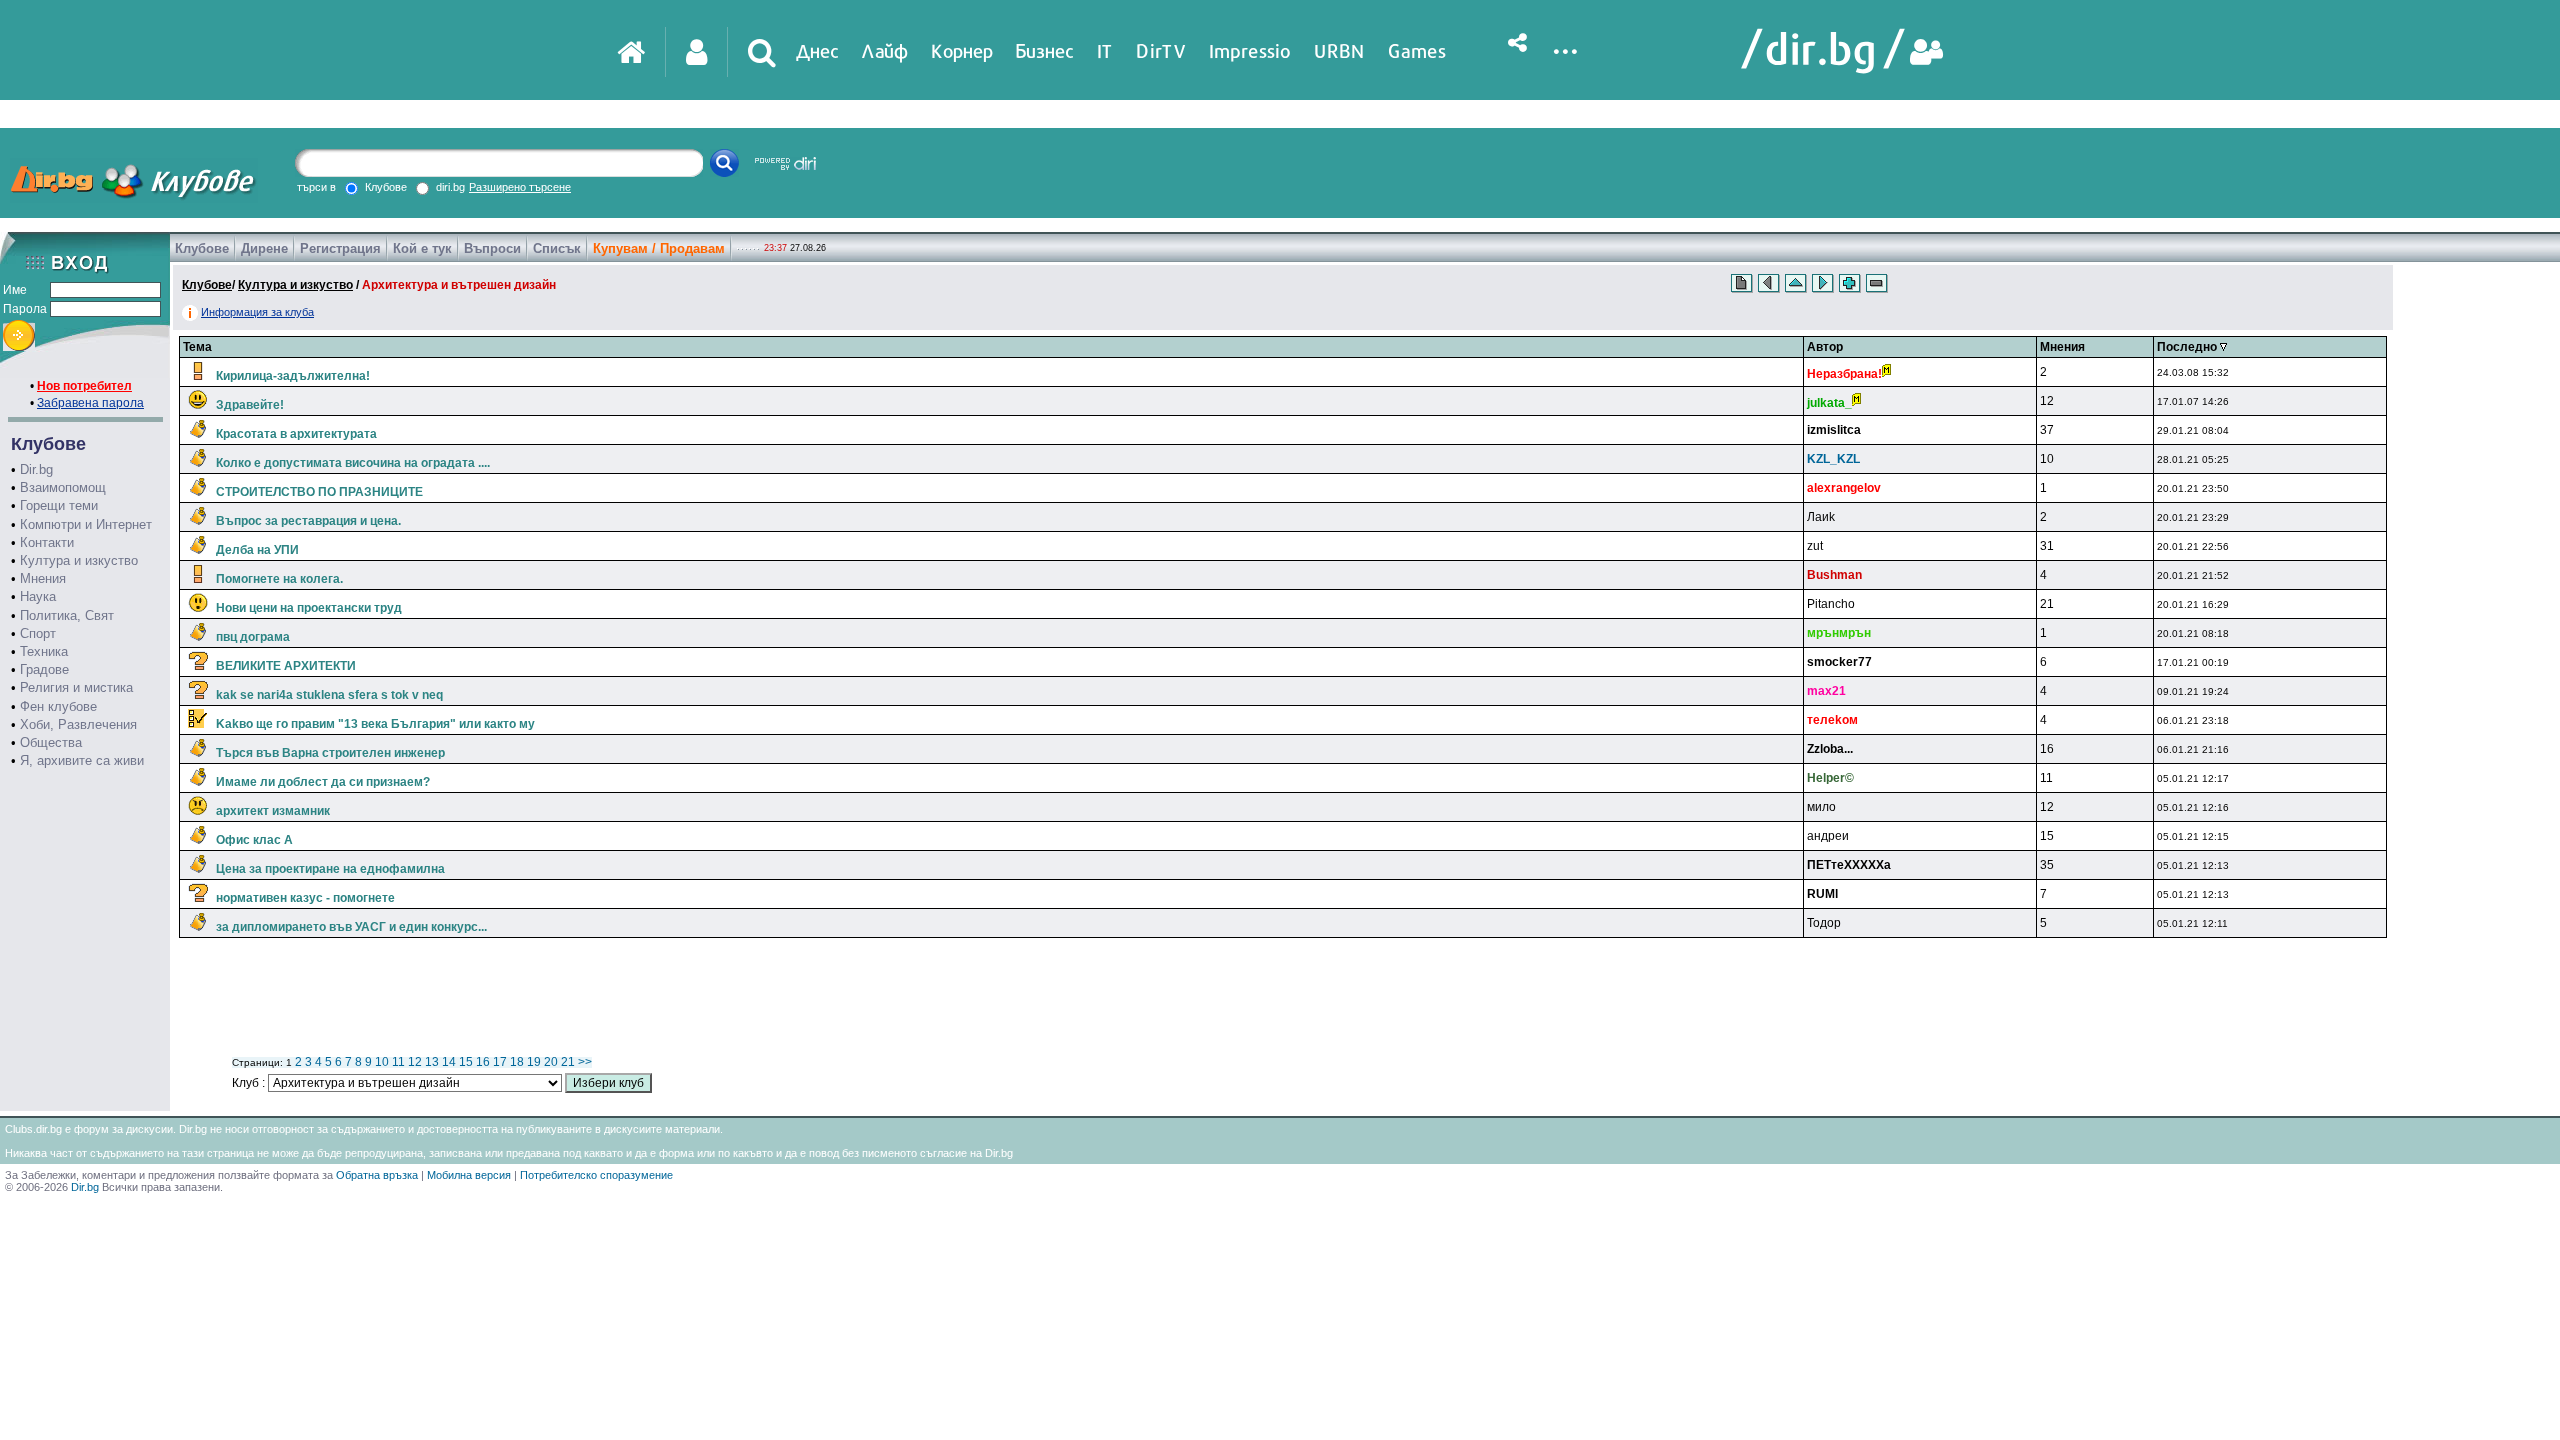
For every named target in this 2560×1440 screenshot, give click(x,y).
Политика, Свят (67, 615)
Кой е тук (422, 248)
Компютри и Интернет (86, 524)
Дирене (264, 248)
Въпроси (492, 248)
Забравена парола (90, 403)
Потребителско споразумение (596, 1175)
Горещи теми (59, 505)
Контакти (47, 542)
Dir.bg (36, 469)
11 (398, 1062)
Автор (1825, 347)
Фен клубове (58, 706)
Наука (38, 596)
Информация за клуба (257, 312)
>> (585, 1062)
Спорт (38, 633)
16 (483, 1062)
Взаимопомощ (63, 487)
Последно (2188, 347)
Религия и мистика (76, 687)
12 (415, 1062)
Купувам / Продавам (659, 248)
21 (568, 1062)
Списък (557, 248)
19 (534, 1062)
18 (517, 1062)
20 (551, 1062)
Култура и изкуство (79, 560)
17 (500, 1062)
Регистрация (340, 248)
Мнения (43, 578)
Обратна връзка (377, 1175)
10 (382, 1062)
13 (432, 1062)
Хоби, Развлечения (78, 724)
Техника (44, 651)
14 (449, 1062)
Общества (51, 742)
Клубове (202, 248)
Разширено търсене (520, 187)
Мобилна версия (469, 1175)
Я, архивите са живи (82, 760)
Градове (44, 669)
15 (466, 1062)
